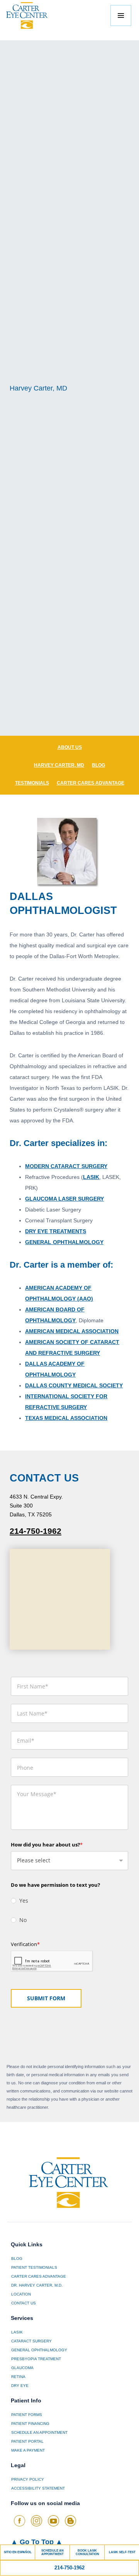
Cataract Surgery (31, 2341)
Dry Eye (20, 2386)
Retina (18, 2377)
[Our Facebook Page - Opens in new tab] (19, 2521)
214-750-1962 (36, 1531)
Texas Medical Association (66, 1418)
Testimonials (32, 783)
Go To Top (37, 2542)
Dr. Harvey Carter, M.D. (37, 2285)
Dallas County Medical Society (74, 1385)
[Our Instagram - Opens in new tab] (36, 2521)
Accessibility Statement (38, 2488)
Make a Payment (28, 2450)
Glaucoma (22, 2368)
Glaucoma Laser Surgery (64, 1199)
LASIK (91, 1177)
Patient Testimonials (34, 2267)
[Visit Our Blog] (70, 2521)
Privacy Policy (28, 2479)
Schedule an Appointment (39, 2432)
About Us (70, 747)
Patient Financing (30, 2424)
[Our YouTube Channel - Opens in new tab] (53, 2521)
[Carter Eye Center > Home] (35, 15)
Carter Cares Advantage (91, 783)
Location (21, 2294)
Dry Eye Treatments (56, 1231)
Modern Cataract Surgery (66, 1166)
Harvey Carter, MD (59, 765)
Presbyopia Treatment (36, 2359)
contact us (24, 2303)
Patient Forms (27, 2415)
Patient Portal (27, 2441)
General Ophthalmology (64, 1242)
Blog (98, 765)
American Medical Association (72, 1331)
